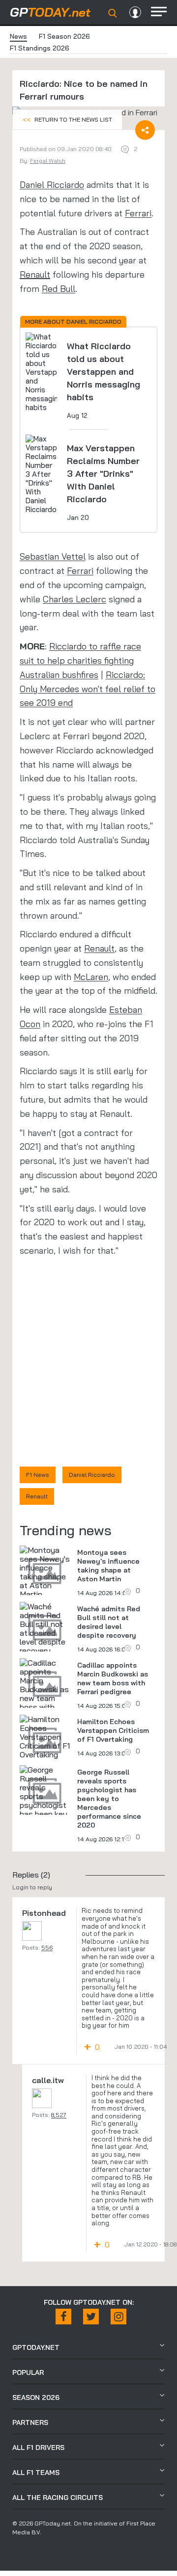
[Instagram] (118, 2317)
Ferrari (138, 213)
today (50, 12)
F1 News (38, 1475)
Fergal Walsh (48, 161)
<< (67, 119)
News (18, 36)
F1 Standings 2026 (40, 48)
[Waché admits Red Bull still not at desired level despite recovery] (45, 1628)
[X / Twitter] (91, 2317)
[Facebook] (63, 2317)
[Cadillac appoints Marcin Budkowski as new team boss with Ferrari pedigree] (45, 1694)
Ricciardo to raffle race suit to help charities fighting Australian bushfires (80, 660)
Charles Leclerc (74, 599)
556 (47, 1947)
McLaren (91, 977)
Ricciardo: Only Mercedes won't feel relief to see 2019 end (88, 689)
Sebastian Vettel (53, 556)
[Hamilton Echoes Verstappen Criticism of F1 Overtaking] (45, 1737)
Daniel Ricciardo (52, 185)
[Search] (113, 13)
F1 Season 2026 (64, 36)
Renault (35, 274)
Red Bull (59, 289)
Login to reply (32, 1887)
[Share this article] (145, 130)
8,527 (59, 2115)
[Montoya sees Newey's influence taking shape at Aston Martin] (45, 1572)
